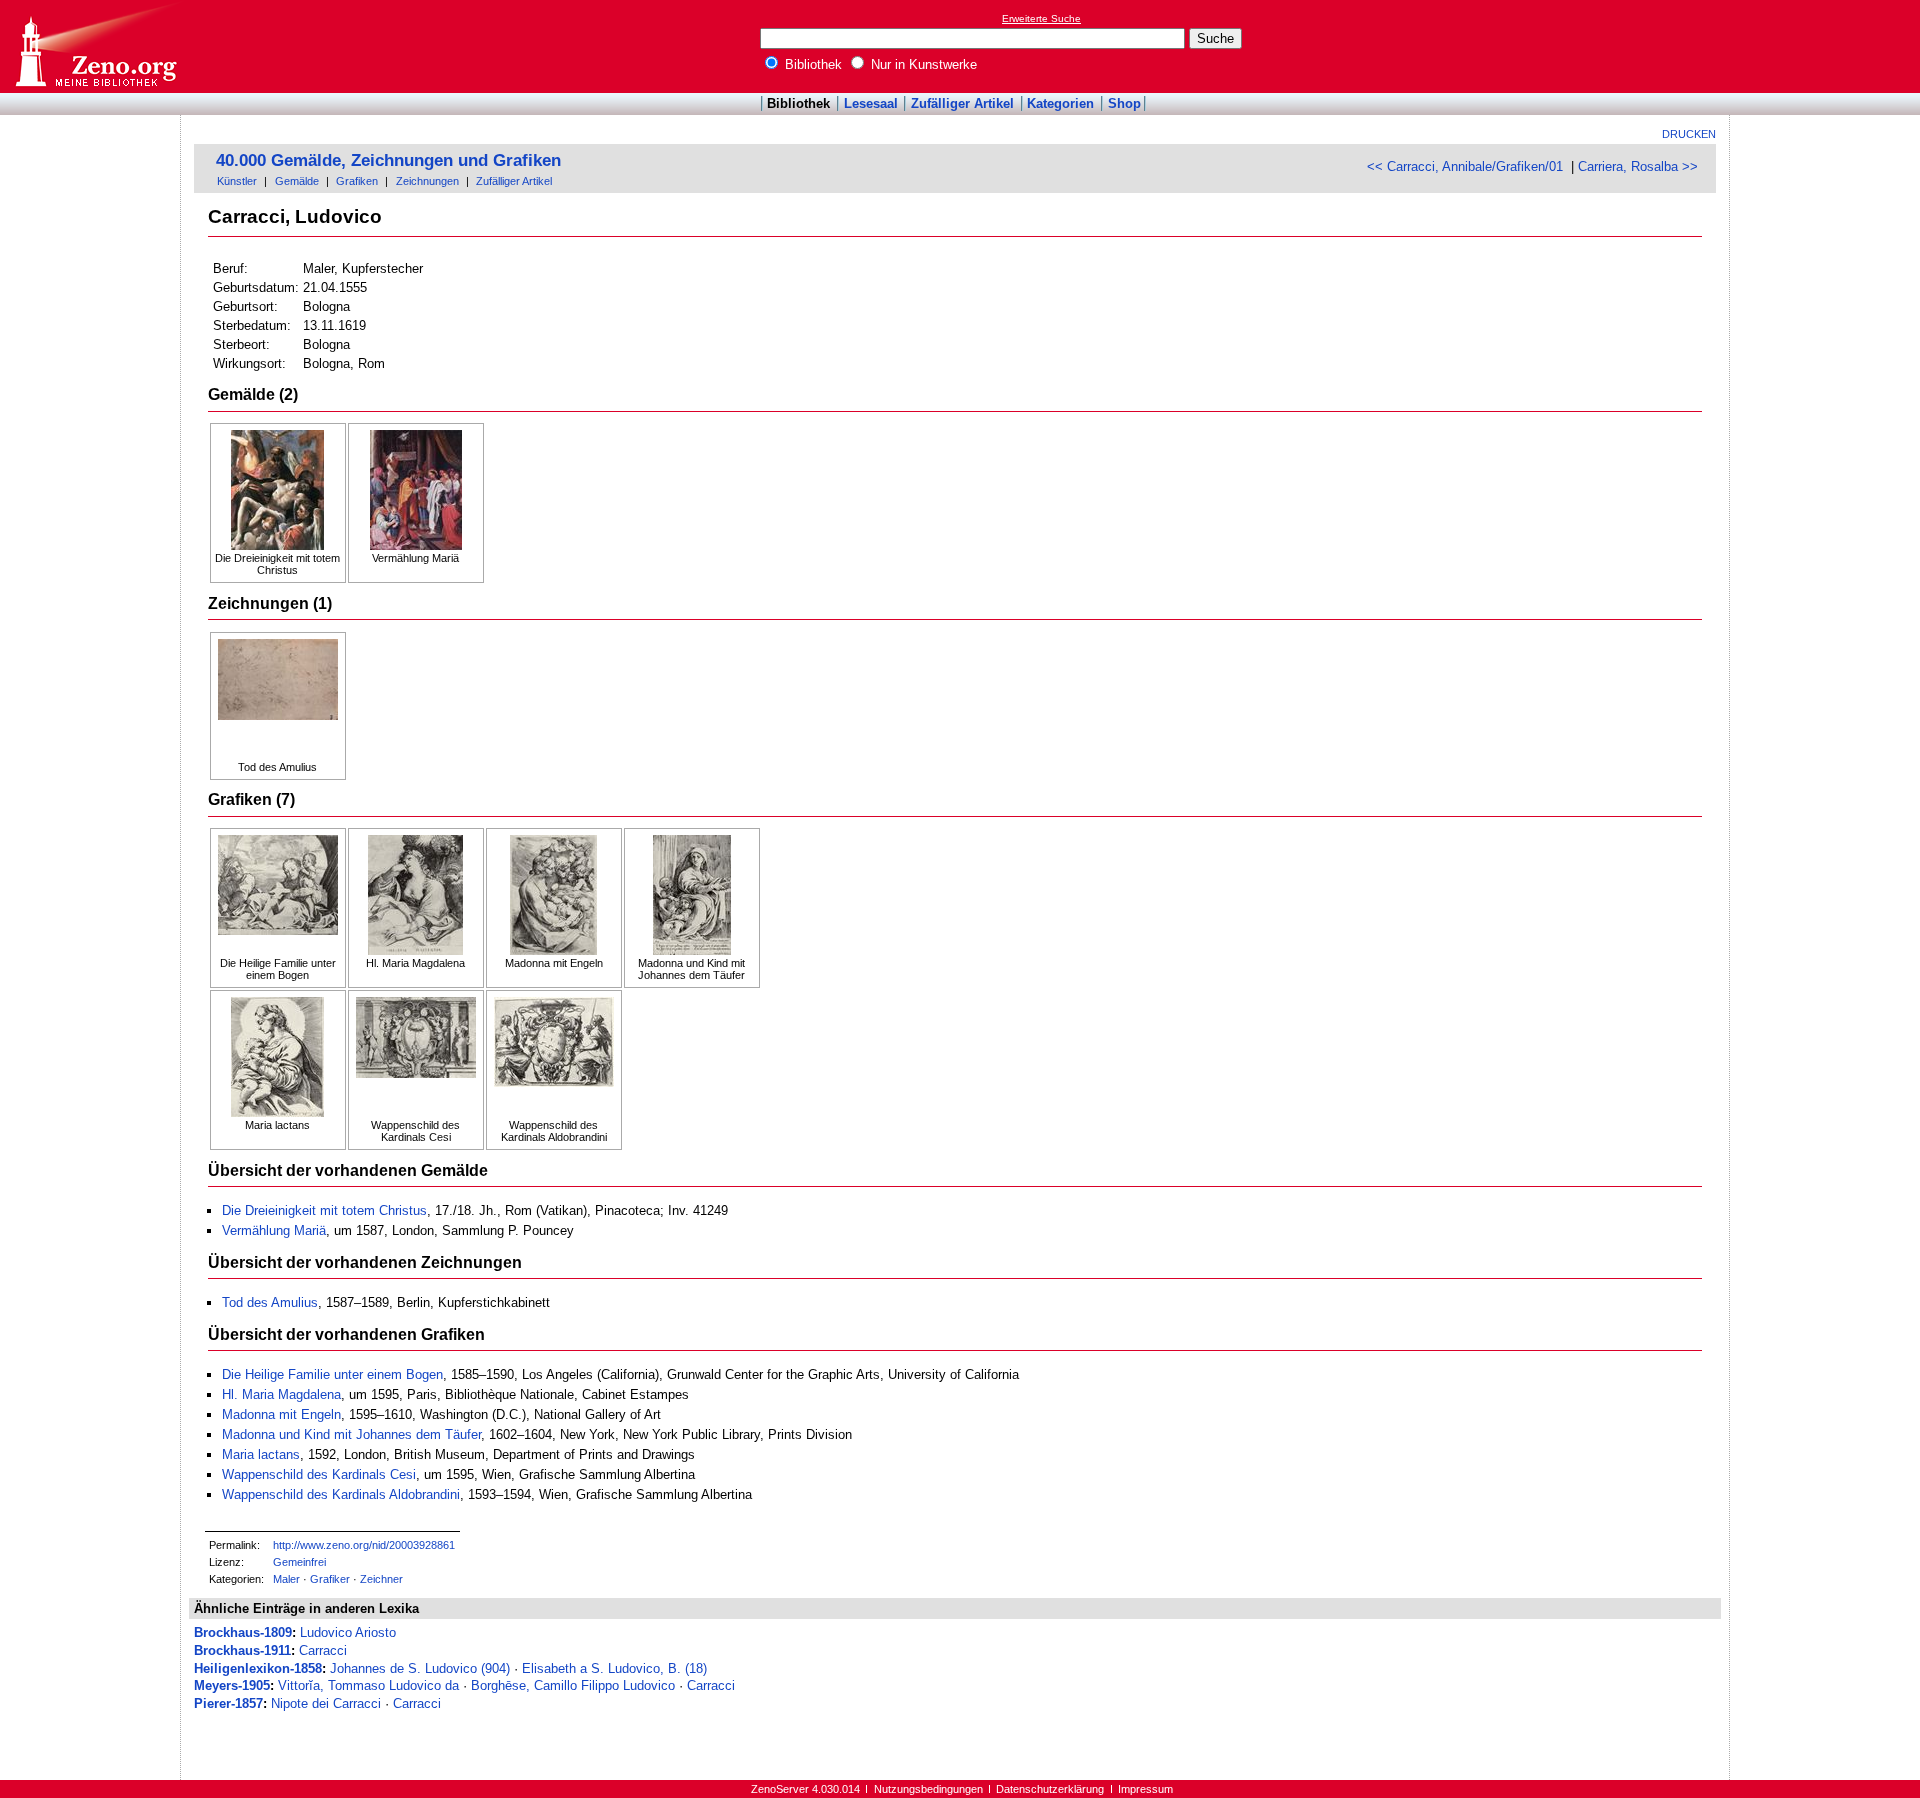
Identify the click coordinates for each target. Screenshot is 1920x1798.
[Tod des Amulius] (278, 700)
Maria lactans (261, 1454)
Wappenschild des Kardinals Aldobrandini (341, 1494)
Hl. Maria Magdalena (281, 1394)
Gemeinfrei (299, 1562)
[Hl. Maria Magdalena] (416, 896)
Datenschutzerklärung (1050, 1789)
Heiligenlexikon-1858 (258, 1668)
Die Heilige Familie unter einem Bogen (332, 1374)
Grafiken (357, 181)
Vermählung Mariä (274, 1230)
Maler (286, 1579)
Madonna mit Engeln (281, 1414)
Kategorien (1060, 103)
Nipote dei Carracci (326, 1703)
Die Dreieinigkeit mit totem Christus (324, 1210)
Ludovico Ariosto (348, 1632)
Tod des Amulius (270, 1302)
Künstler (237, 181)
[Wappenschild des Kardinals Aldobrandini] (554, 1058)
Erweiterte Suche (1041, 18)
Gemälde (297, 181)
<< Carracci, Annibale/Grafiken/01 (1465, 166)
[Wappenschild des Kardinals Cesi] (416, 1058)
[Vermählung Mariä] (416, 491)
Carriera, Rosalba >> (1638, 166)
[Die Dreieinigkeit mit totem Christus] (278, 491)
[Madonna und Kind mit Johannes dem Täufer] (692, 896)
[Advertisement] (1828, 46)
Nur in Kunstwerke (922, 64)
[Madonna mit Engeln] (554, 896)
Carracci (323, 1650)
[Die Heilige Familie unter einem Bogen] (278, 896)
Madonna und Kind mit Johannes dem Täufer (351, 1434)
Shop (1124, 103)
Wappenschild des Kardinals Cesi (319, 1474)
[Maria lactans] (278, 1058)
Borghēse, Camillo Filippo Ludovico (573, 1685)
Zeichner (381, 1579)
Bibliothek (811, 64)
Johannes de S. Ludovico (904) (420, 1668)
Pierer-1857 (228, 1703)
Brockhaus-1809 (243, 1632)
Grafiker (330, 1579)
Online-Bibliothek (95, 46)
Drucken (1689, 134)
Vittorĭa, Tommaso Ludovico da (368, 1685)
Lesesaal (871, 103)
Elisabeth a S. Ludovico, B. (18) (614, 1668)
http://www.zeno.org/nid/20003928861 (364, 1545)
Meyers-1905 (232, 1685)
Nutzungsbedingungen (928, 1789)
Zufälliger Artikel (962, 103)
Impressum (1145, 1789)
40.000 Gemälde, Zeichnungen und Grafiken (388, 160)
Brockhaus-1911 (242, 1650)
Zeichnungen (427, 181)
